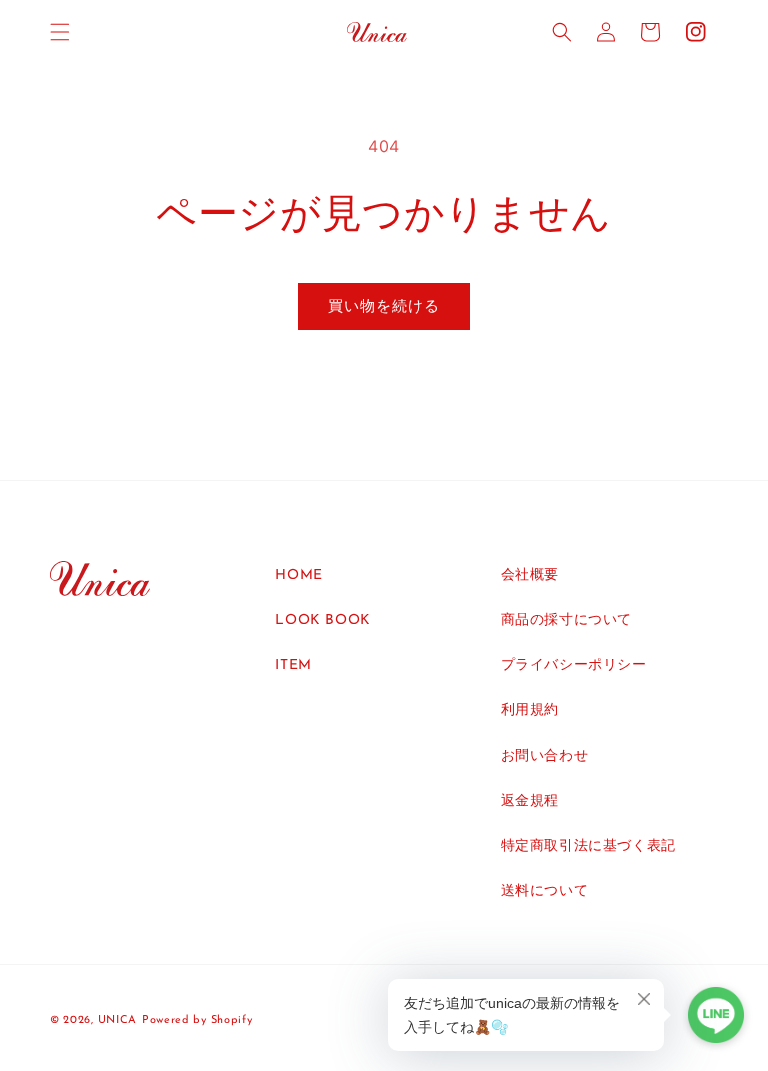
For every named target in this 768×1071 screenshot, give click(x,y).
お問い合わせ (545, 756)
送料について (545, 891)
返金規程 (530, 801)
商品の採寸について (566, 620)
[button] (60, 32)
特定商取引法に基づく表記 (588, 846)
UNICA (118, 1020)
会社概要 (530, 575)
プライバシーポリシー (574, 665)
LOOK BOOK (322, 620)
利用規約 (530, 710)
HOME (298, 575)
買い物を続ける (384, 305)
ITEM (293, 665)
